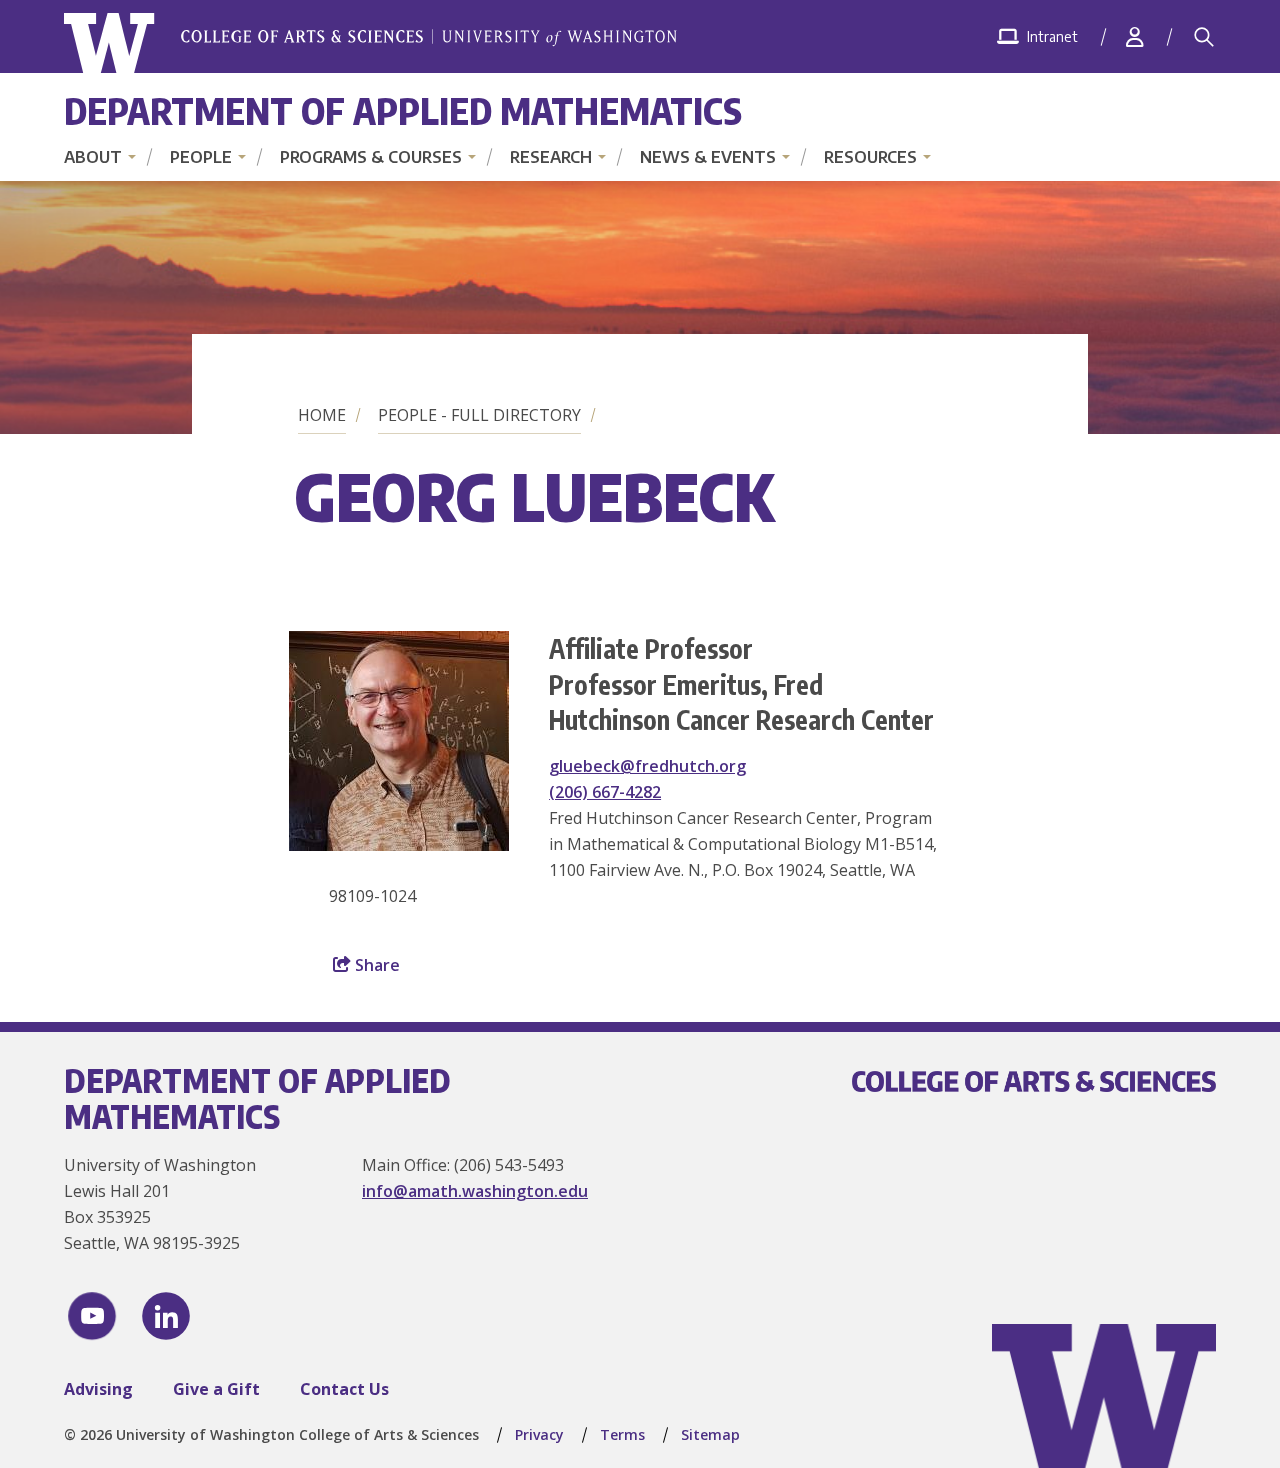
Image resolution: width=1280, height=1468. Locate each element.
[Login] (1135, 36)
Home (322, 415)
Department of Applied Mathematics (403, 110)
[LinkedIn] (166, 1316)
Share (375, 965)
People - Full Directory (479, 415)
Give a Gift (216, 1389)
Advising (98, 1389)
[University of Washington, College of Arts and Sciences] (370, 43)
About (93, 157)
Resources (870, 157)
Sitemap (710, 1434)
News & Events (708, 157)
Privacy (539, 1434)
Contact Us (344, 1389)
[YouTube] (92, 1316)
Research (551, 157)
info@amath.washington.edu (475, 1191)
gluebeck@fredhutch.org (647, 766)
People (201, 157)
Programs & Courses (371, 157)
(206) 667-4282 (605, 792)
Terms (622, 1434)
